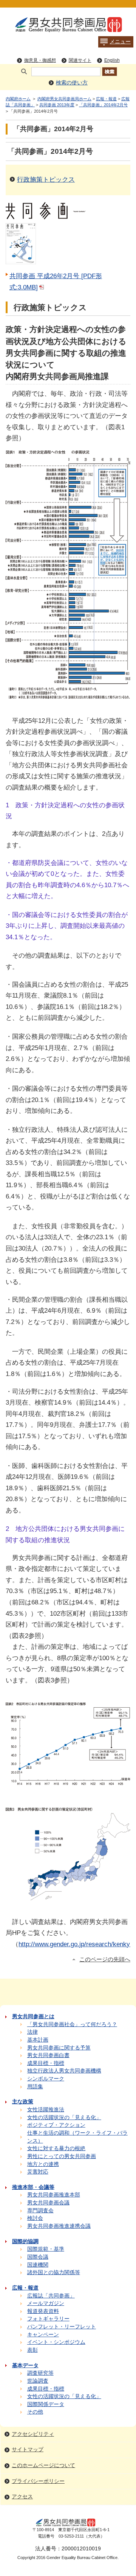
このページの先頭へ (105, 1959)
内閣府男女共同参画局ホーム (64, 99)
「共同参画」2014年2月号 (103, 105)
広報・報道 (106, 99)
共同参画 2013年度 (57, 105)
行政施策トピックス (46, 179)
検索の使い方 (72, 83)
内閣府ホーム (18, 99)
